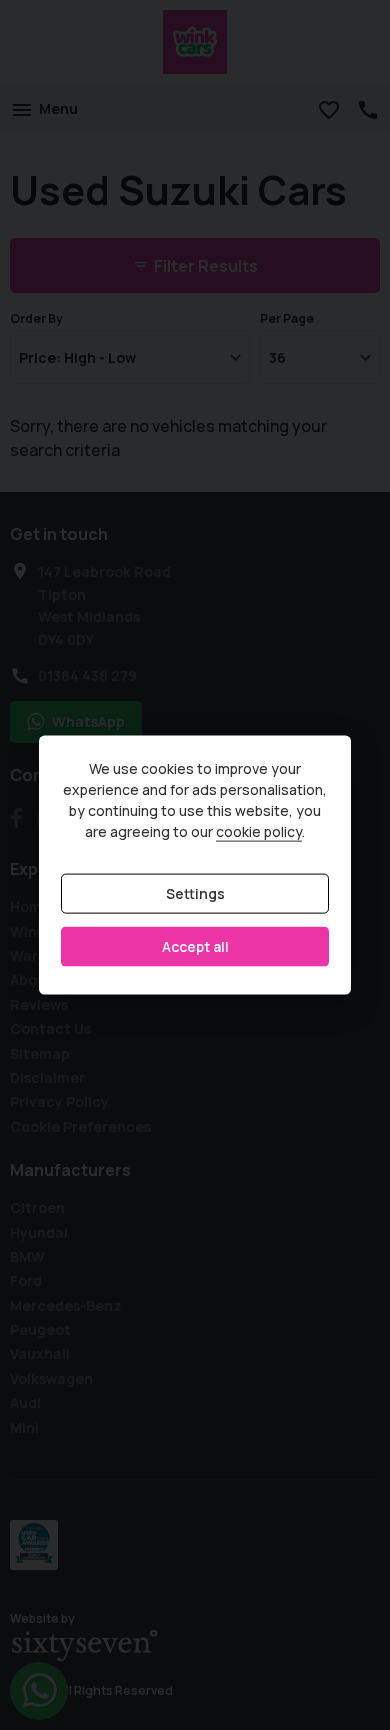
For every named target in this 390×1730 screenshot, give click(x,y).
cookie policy (259, 831)
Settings (195, 893)
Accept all (195, 946)
